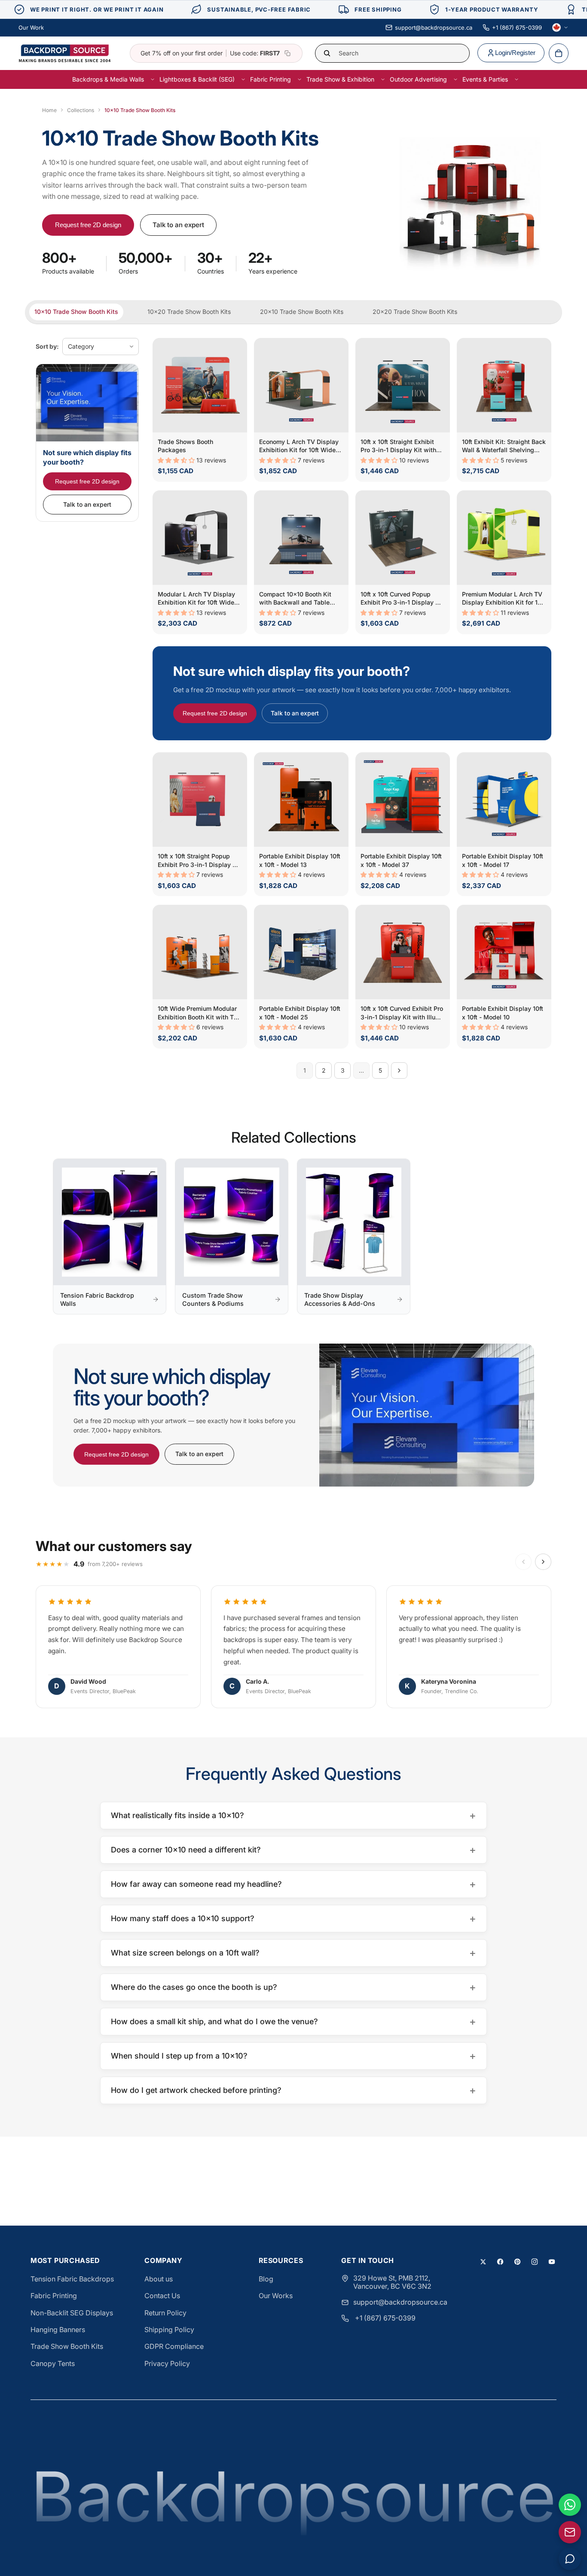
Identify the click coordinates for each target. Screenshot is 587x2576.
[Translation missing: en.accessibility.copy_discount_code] (287, 53)
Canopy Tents (53, 2363)
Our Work (31, 27)
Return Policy (165, 2313)
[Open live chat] (570, 2559)
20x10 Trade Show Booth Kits (302, 312)
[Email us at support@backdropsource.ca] (570, 2532)
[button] (177, 460)
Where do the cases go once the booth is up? (293, 1987)
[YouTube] (552, 2262)
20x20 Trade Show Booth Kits (415, 312)
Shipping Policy (169, 2330)
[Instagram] (535, 2262)
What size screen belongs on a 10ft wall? (293, 1953)
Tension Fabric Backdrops (72, 2279)
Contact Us (162, 2296)
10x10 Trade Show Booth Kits (76, 312)
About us (159, 2279)
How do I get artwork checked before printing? (293, 2090)
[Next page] (399, 1071)
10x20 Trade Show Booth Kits (189, 312)
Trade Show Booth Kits (67, 2346)
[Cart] (559, 53)
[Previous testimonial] (523, 1562)
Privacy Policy (167, 2363)
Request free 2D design (88, 225)
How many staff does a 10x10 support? (293, 1918)
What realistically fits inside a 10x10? (293, 1815)
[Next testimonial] (543, 1562)
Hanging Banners (58, 2330)
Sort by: (47, 346)
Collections (81, 110)
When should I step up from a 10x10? (293, 2056)
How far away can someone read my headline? (293, 1884)
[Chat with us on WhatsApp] (570, 2505)
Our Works (276, 2296)
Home (49, 110)
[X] (483, 2262)
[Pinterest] (517, 2262)
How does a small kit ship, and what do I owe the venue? (293, 2021)
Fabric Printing (54, 2296)
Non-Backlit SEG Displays (72, 2313)
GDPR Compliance (174, 2346)
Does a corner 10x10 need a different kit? (293, 1850)
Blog (266, 2279)
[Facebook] (500, 2262)
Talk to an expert (178, 225)
